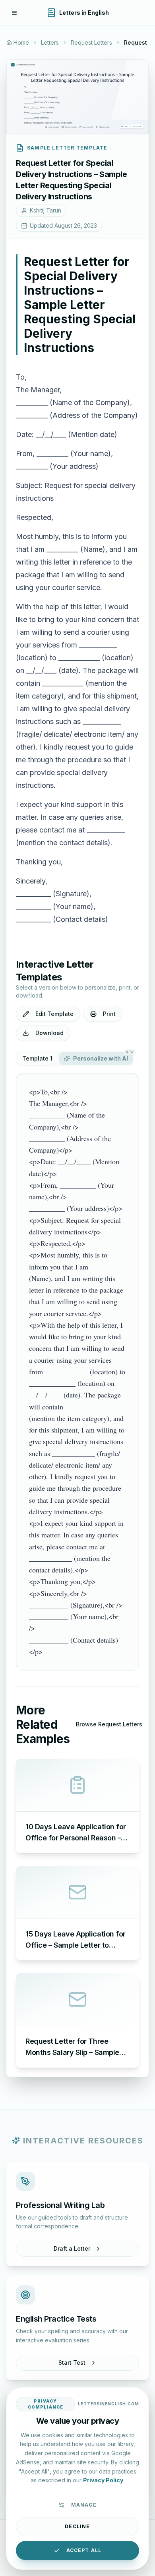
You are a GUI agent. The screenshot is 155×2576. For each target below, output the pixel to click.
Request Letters (91, 42)
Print (109, 1014)
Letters (50, 42)
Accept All (84, 2550)
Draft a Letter (72, 2248)
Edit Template (54, 1014)
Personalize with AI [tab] (103, 1057)
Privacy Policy (103, 2480)
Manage (84, 2505)
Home (21, 42)
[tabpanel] (77, 1372)
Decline (77, 2526)
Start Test (72, 2362)
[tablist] (75, 1059)
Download (49, 1033)
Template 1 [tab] (37, 1058)
